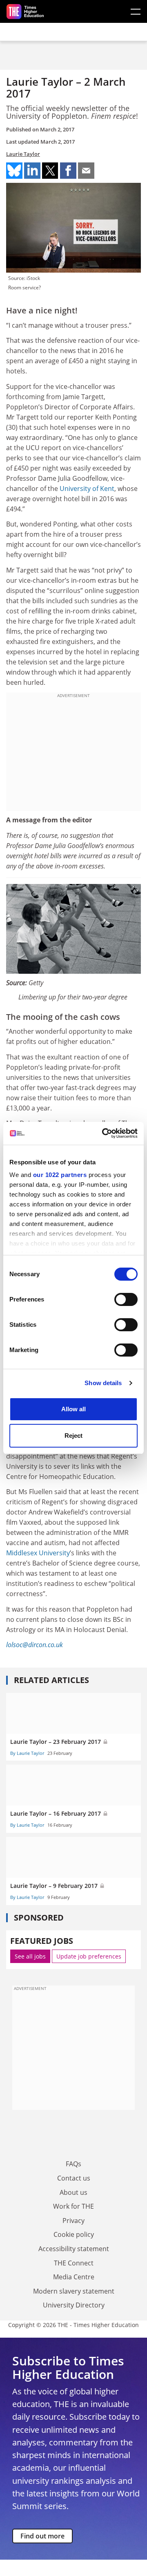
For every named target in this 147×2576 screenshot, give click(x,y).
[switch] (126, 1299)
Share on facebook (68, 171)
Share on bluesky (14, 171)
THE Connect (74, 2263)
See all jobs (30, 1956)
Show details (103, 1383)
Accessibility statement (74, 2249)
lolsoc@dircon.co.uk (35, 1645)
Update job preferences (89, 1956)
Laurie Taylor (23, 154)
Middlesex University (38, 1553)
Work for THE (73, 2206)
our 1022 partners (60, 1175)
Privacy (73, 2221)
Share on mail (86, 171)
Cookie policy (74, 2234)
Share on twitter (50, 171)
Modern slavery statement (74, 2291)
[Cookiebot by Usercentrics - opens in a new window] (104, 1133)
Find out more (42, 2536)
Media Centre (74, 2277)
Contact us (74, 2178)
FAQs (73, 2164)
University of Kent (87, 489)
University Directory (74, 2305)
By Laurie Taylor (27, 1753)
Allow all (73, 1409)
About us (73, 2192)
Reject (73, 1436)
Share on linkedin (32, 171)
